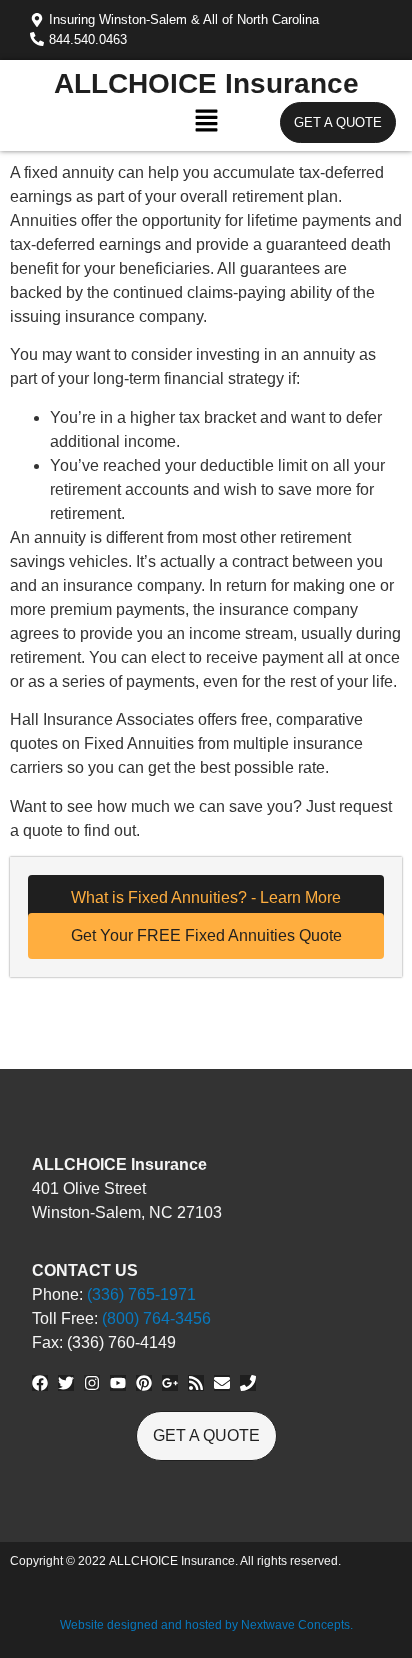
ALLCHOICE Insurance (206, 83)
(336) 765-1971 (141, 1294)
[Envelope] (222, 1383)
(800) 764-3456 (156, 1318)
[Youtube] (118, 1383)
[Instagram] (92, 1383)
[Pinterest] (144, 1383)
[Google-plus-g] (170, 1383)
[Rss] (196, 1383)
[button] (206, 125)
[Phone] (248, 1383)
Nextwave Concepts (295, 1625)
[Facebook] (40, 1383)
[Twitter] (66, 1383)
